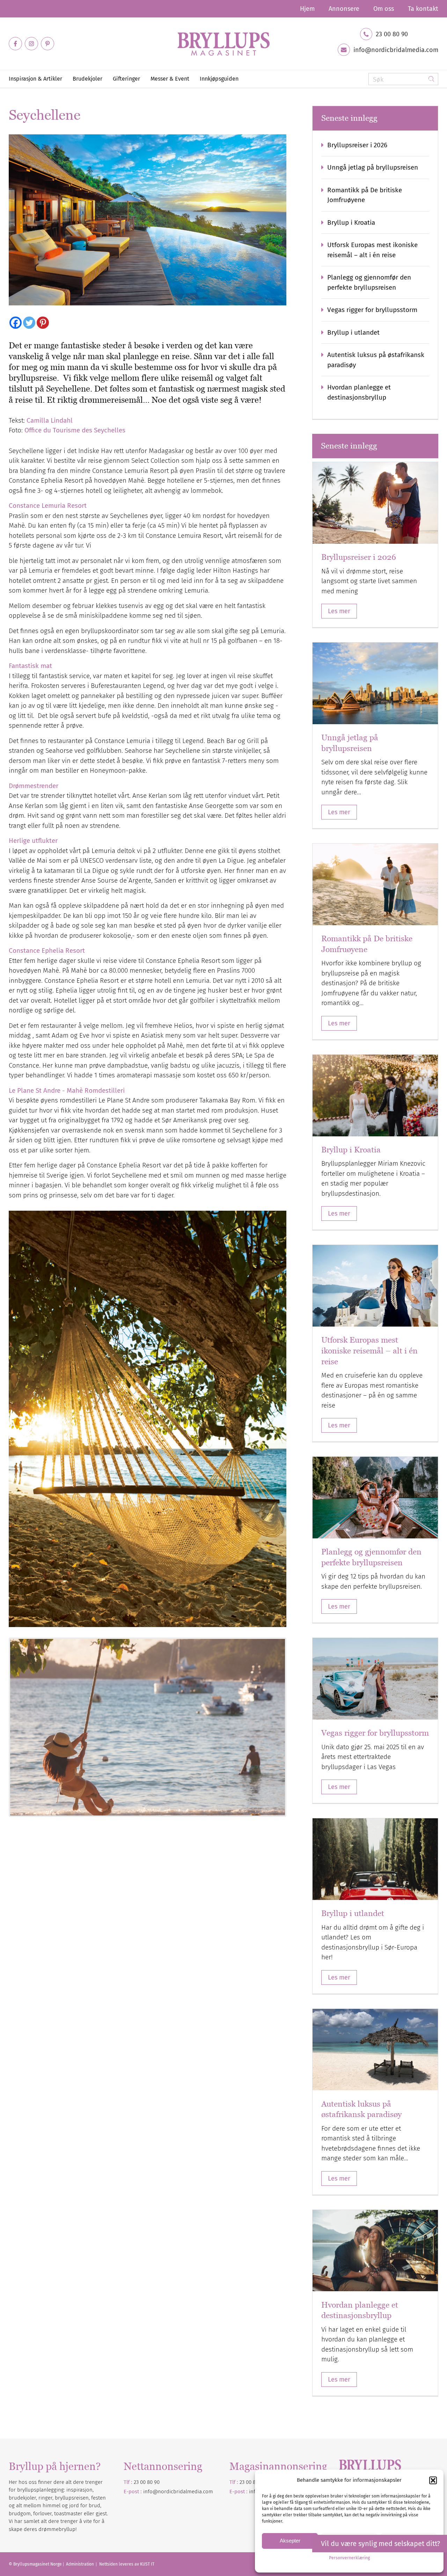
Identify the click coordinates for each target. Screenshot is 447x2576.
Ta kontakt (423, 9)
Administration (80, 2564)
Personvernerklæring (349, 2558)
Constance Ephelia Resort (47, 951)
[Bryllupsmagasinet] (223, 44)
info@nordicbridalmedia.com (396, 50)
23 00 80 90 (392, 34)
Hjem (307, 9)
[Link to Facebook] (15, 44)
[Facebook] (16, 323)
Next (295, 1722)
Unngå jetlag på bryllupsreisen (373, 167)
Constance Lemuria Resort (48, 506)
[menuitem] (307, 9)
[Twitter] (29, 323)
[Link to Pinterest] (47, 44)
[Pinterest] (43, 323)
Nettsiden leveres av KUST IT (127, 2564)
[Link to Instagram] (31, 44)
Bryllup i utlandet (353, 332)
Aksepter (290, 2541)
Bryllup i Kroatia (351, 222)
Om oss (384, 9)
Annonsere (344, 9)
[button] (433, 2480)
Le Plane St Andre (35, 1090)
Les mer (339, 611)
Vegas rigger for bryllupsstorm (372, 310)
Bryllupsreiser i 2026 (357, 145)
